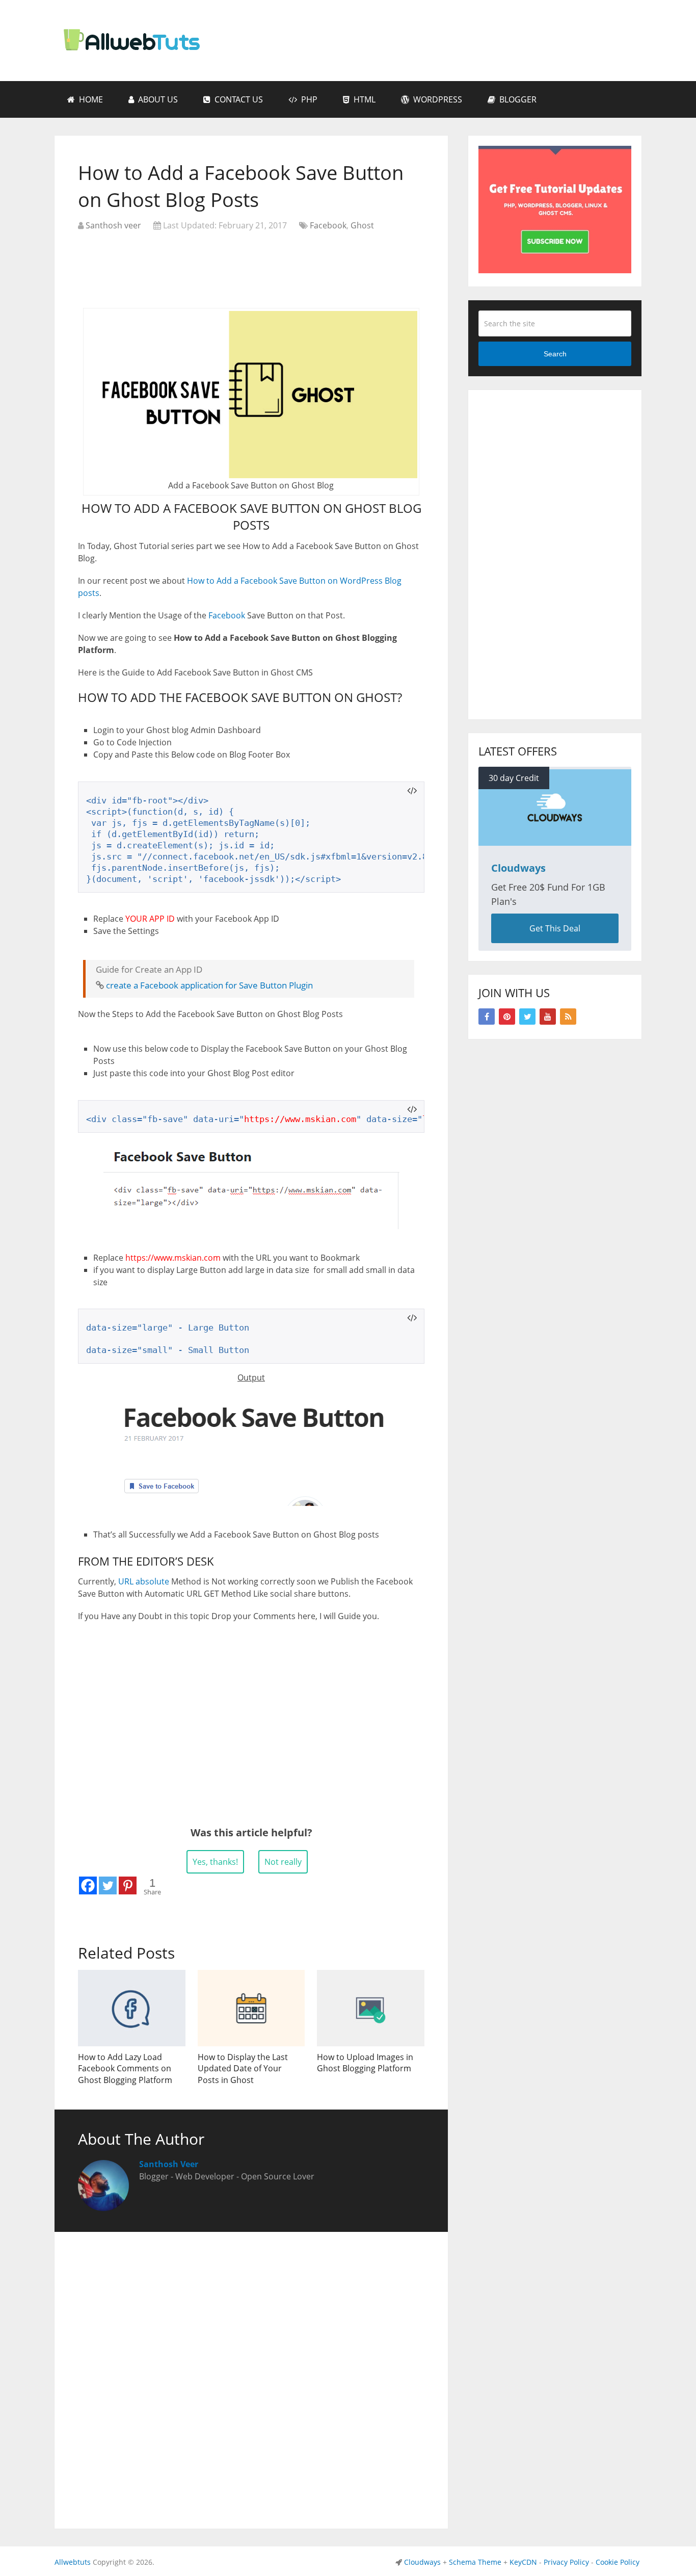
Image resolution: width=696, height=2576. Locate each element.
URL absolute (144, 1581)
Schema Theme (475, 2562)
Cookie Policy (618, 2562)
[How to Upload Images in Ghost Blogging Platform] (371, 2008)
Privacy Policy (566, 2562)
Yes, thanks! (215, 1862)
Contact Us (238, 99)
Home (90, 99)
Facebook (328, 225)
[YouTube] (548, 1017)
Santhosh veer (113, 225)
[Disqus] (251, 2375)
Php (308, 99)
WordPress (437, 99)
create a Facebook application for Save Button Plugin (209, 985)
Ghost (362, 225)
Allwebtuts (73, 2562)
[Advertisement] (251, 265)
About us (157, 99)
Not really (283, 1862)
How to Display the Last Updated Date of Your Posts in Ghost (243, 2068)
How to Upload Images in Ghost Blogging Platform (365, 2063)
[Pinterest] (128, 1885)
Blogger (517, 99)
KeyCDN (523, 2562)
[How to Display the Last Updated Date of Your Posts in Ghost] (251, 2008)
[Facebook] (88, 1885)
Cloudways (422, 2562)
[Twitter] (108, 1885)
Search (555, 354)
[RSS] (568, 1017)
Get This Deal (555, 928)
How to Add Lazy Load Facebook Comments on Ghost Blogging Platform (125, 2068)
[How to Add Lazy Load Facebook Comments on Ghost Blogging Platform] (132, 2008)
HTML (364, 99)
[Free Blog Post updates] (555, 270)
